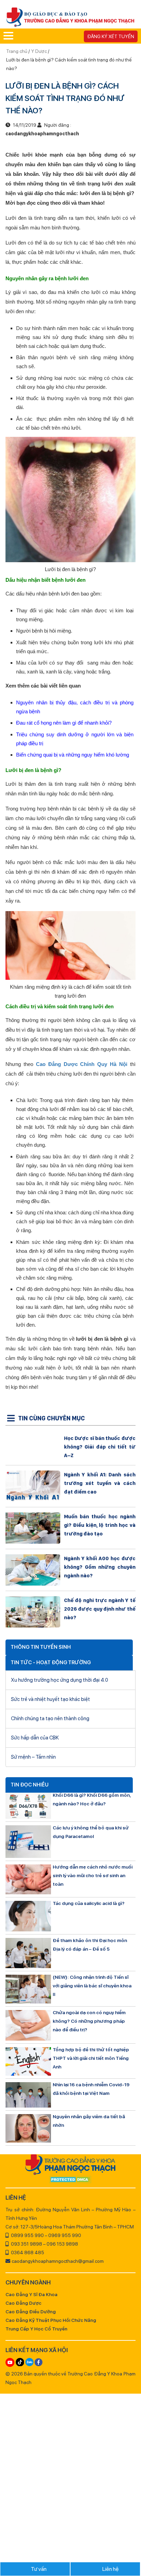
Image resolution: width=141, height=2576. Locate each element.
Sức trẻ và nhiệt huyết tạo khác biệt (50, 1699)
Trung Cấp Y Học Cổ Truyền (36, 2329)
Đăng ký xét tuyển (111, 36)
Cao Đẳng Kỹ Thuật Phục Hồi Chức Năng (51, 2320)
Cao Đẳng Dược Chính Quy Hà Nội (82, 1064)
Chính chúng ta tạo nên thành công (50, 1718)
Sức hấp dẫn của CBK (35, 1738)
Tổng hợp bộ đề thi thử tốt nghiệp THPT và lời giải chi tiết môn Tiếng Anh (91, 2058)
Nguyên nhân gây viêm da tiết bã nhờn (89, 2121)
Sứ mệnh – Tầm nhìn (33, 1757)
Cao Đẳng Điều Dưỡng (31, 2312)
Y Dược (39, 51)
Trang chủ (17, 51)
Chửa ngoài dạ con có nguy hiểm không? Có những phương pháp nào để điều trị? (89, 2021)
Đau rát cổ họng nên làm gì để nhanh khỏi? (64, 723)
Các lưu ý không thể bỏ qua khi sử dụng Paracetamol (91, 1832)
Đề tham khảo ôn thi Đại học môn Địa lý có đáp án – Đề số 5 (90, 1945)
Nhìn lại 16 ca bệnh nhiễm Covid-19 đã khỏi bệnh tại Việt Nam (91, 2089)
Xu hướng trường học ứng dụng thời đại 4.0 (60, 1680)
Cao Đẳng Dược (23, 2303)
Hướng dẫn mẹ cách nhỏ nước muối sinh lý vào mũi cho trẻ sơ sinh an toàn (93, 1875)
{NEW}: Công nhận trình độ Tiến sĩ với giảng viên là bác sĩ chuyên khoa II (92, 1986)
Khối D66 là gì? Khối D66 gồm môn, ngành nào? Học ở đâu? (92, 1799)
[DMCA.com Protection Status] (70, 2180)
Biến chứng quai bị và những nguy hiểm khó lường (73, 755)
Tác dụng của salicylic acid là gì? (89, 1903)
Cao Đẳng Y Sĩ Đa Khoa (31, 2294)
